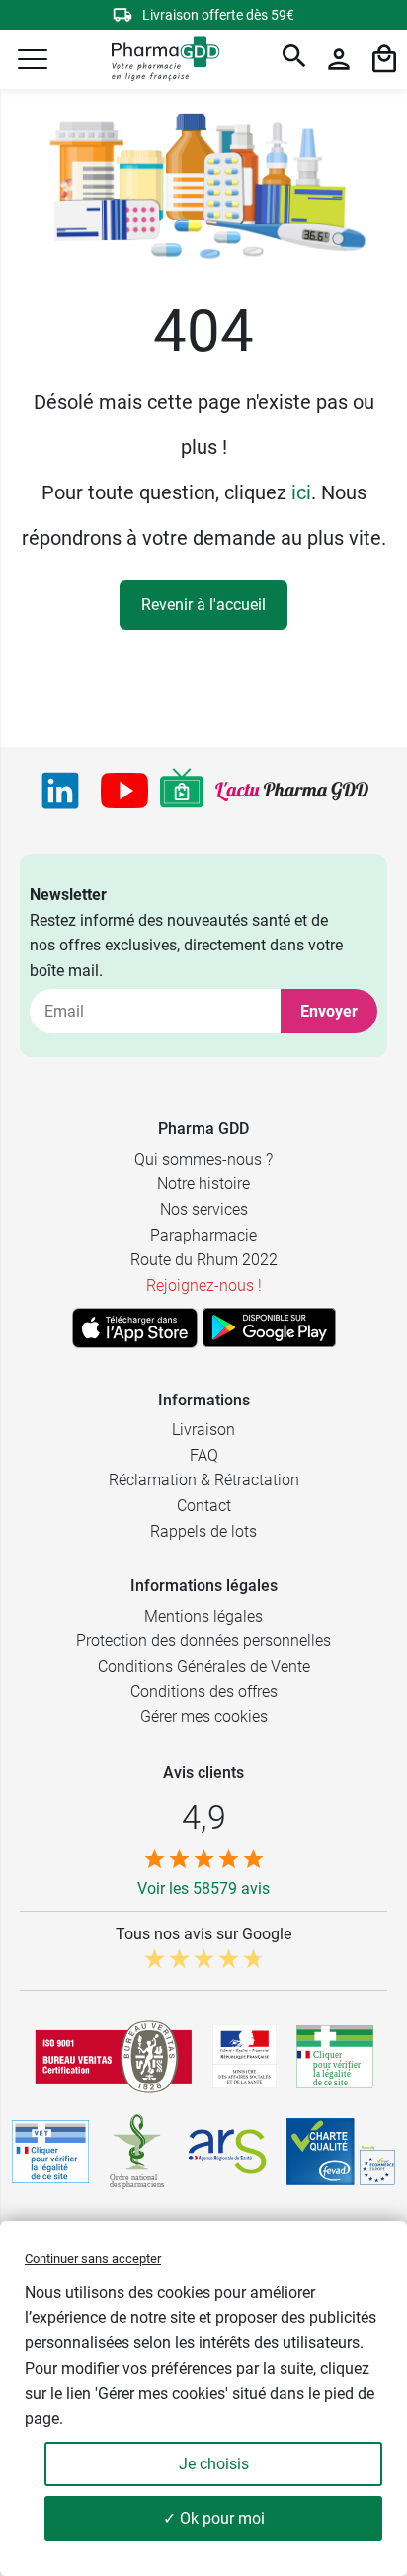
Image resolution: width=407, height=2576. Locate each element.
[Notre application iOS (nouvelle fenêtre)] (135, 1327)
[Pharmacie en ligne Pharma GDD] (159, 60)
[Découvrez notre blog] (292, 791)
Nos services (204, 1210)
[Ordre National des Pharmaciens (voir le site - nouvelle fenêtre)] (138, 2152)
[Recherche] (294, 59)
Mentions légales (203, 1616)
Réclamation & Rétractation (204, 1480)
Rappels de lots (203, 1531)
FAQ (204, 1455)
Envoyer (329, 1011)
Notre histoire (203, 1184)
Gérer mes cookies (204, 1717)
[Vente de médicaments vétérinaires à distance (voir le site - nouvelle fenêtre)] (50, 2152)
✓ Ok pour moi (214, 2518)
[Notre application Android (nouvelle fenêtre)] (269, 1327)
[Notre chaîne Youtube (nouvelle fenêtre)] (124, 791)
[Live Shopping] (182, 791)
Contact (204, 1506)
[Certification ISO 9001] (114, 2057)
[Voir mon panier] (384, 59)
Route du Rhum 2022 (204, 1260)
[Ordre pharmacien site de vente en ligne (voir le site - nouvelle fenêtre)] (335, 2057)
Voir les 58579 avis (203, 1889)
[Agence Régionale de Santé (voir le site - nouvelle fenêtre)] (227, 2152)
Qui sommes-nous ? (203, 1159)
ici (301, 492)
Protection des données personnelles (203, 1641)
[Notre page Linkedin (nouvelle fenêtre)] (60, 791)
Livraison (203, 1430)
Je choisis (214, 2464)
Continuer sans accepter (93, 2259)
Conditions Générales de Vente (204, 1667)
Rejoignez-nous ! (204, 1286)
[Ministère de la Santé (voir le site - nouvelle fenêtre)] (244, 2056)
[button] (33, 59)
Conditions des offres (204, 1691)
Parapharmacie (203, 1235)
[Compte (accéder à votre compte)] (339, 59)
